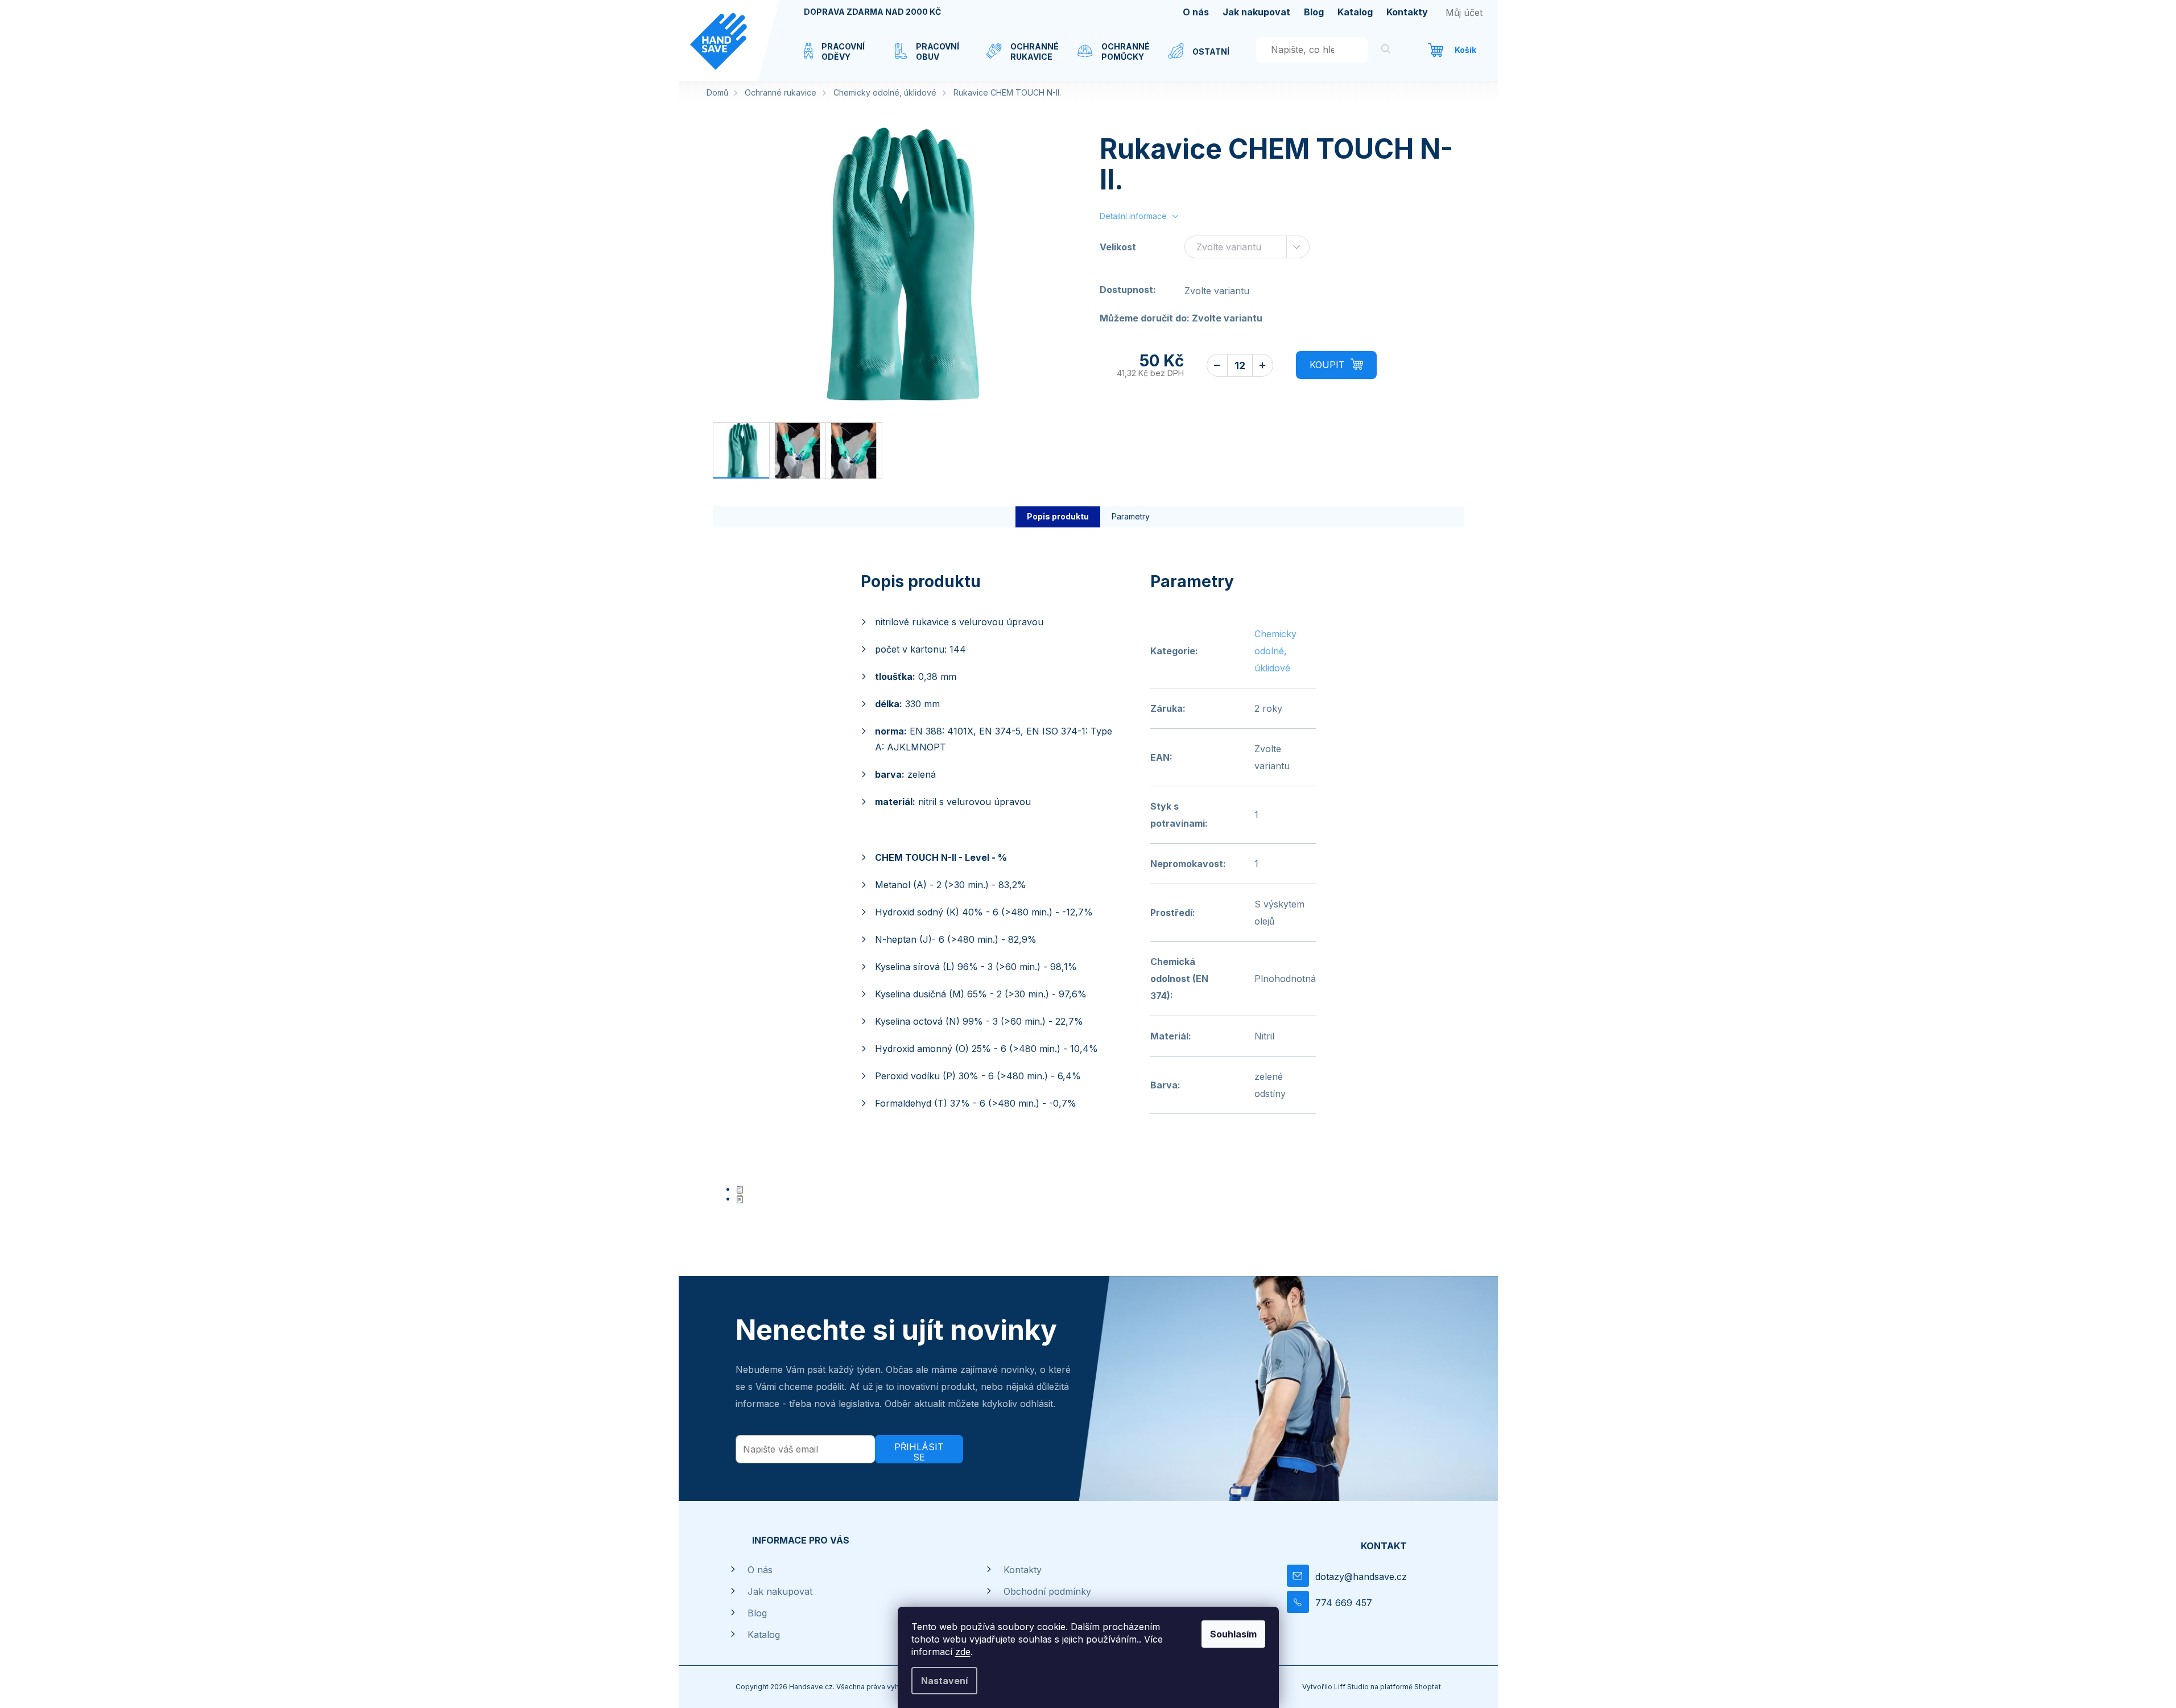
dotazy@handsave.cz (1361, 1577)
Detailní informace (1133, 216)
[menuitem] (838, 59)
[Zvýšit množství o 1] (1263, 365)
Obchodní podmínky (1047, 1591)
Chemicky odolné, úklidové (1275, 651)
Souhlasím (1233, 1634)
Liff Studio (1352, 1687)
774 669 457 (1344, 1603)
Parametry (1131, 516)
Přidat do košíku (1336, 365)
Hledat (1386, 51)
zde (963, 1652)
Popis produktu (1058, 516)
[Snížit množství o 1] (1217, 365)
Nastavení (944, 1681)
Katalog (1355, 12)
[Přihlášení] (1464, 13)
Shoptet (1428, 1687)
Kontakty (1407, 12)
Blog (1314, 12)
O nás (1196, 12)
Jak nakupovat (1256, 12)
